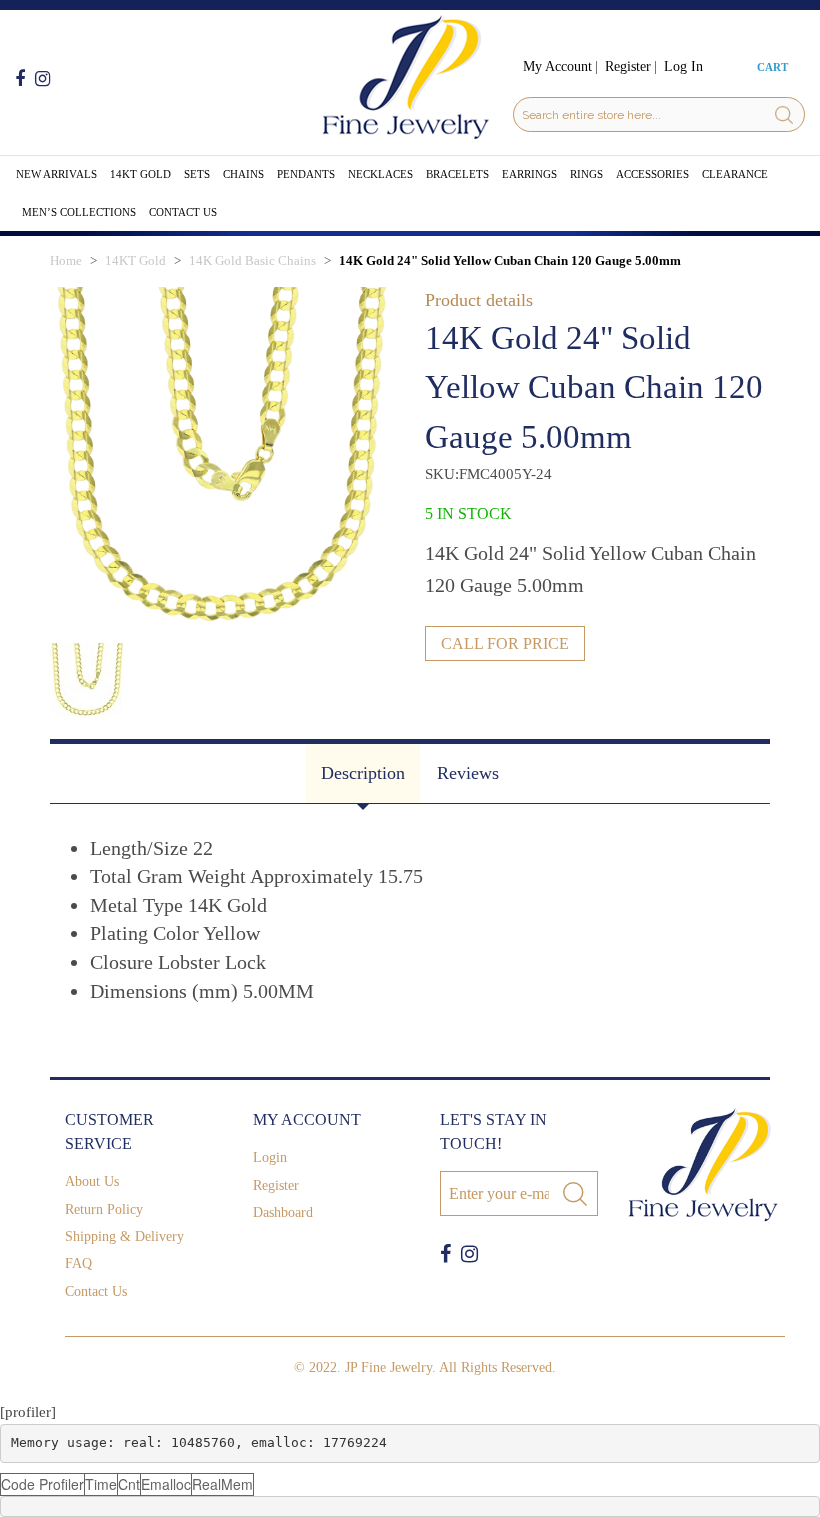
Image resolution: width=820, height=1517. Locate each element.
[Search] (784, 114)
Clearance (735, 174)
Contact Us (183, 212)
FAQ (78, 1263)
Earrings (529, 174)
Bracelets (457, 174)
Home (66, 260)
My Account (557, 66)
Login (270, 1157)
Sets (197, 174)
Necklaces (380, 174)
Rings (586, 174)
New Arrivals (56, 174)
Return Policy (104, 1209)
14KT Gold (140, 174)
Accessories (652, 174)
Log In (683, 66)
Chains (243, 174)
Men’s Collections (79, 212)
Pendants (306, 174)
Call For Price (505, 643)
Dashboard (283, 1212)
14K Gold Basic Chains (252, 260)
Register (628, 66)
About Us (92, 1181)
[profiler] (28, 1412)
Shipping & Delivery (124, 1236)
